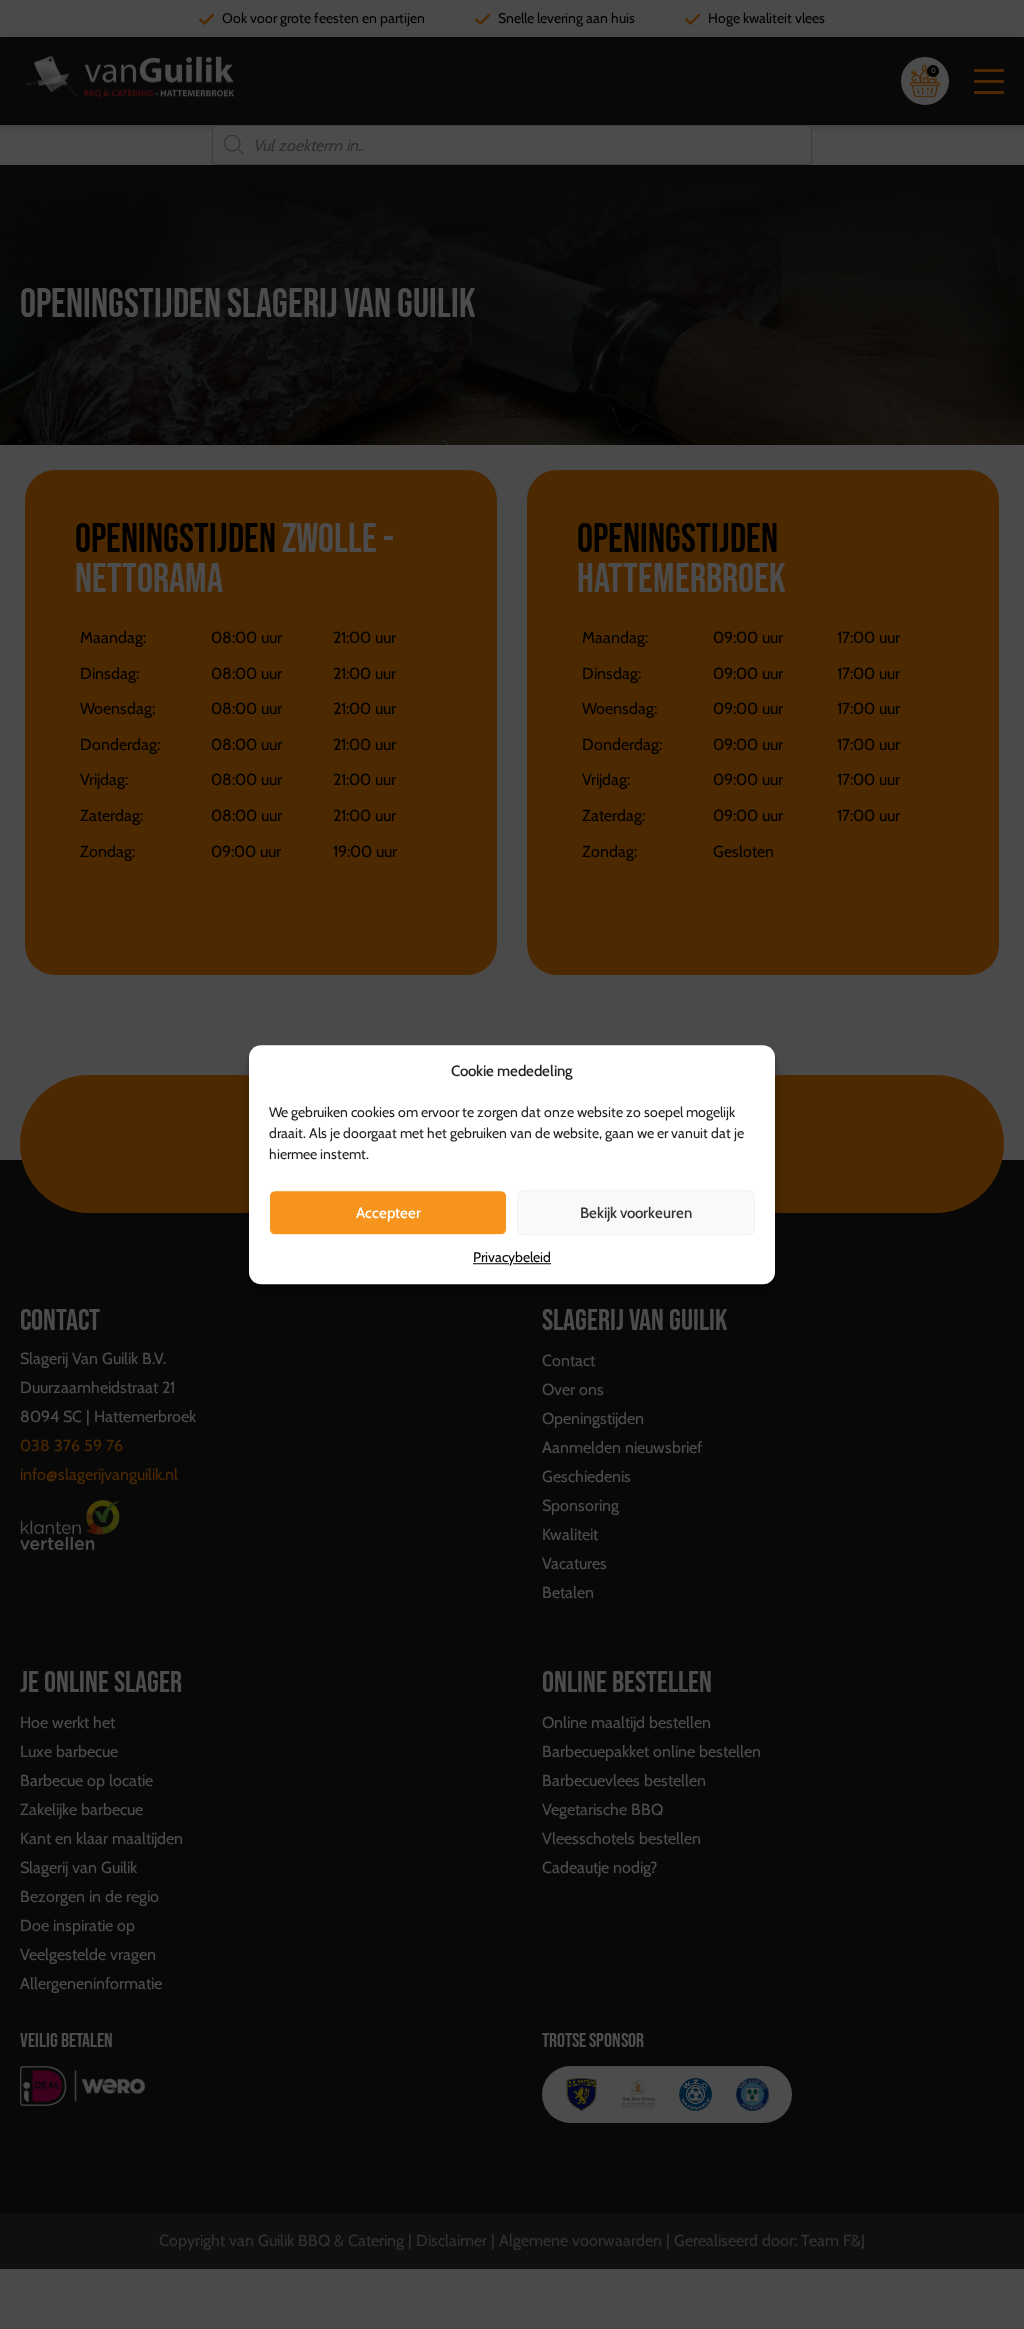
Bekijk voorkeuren (636, 1213)
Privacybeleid (512, 1257)
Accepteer (388, 1213)
